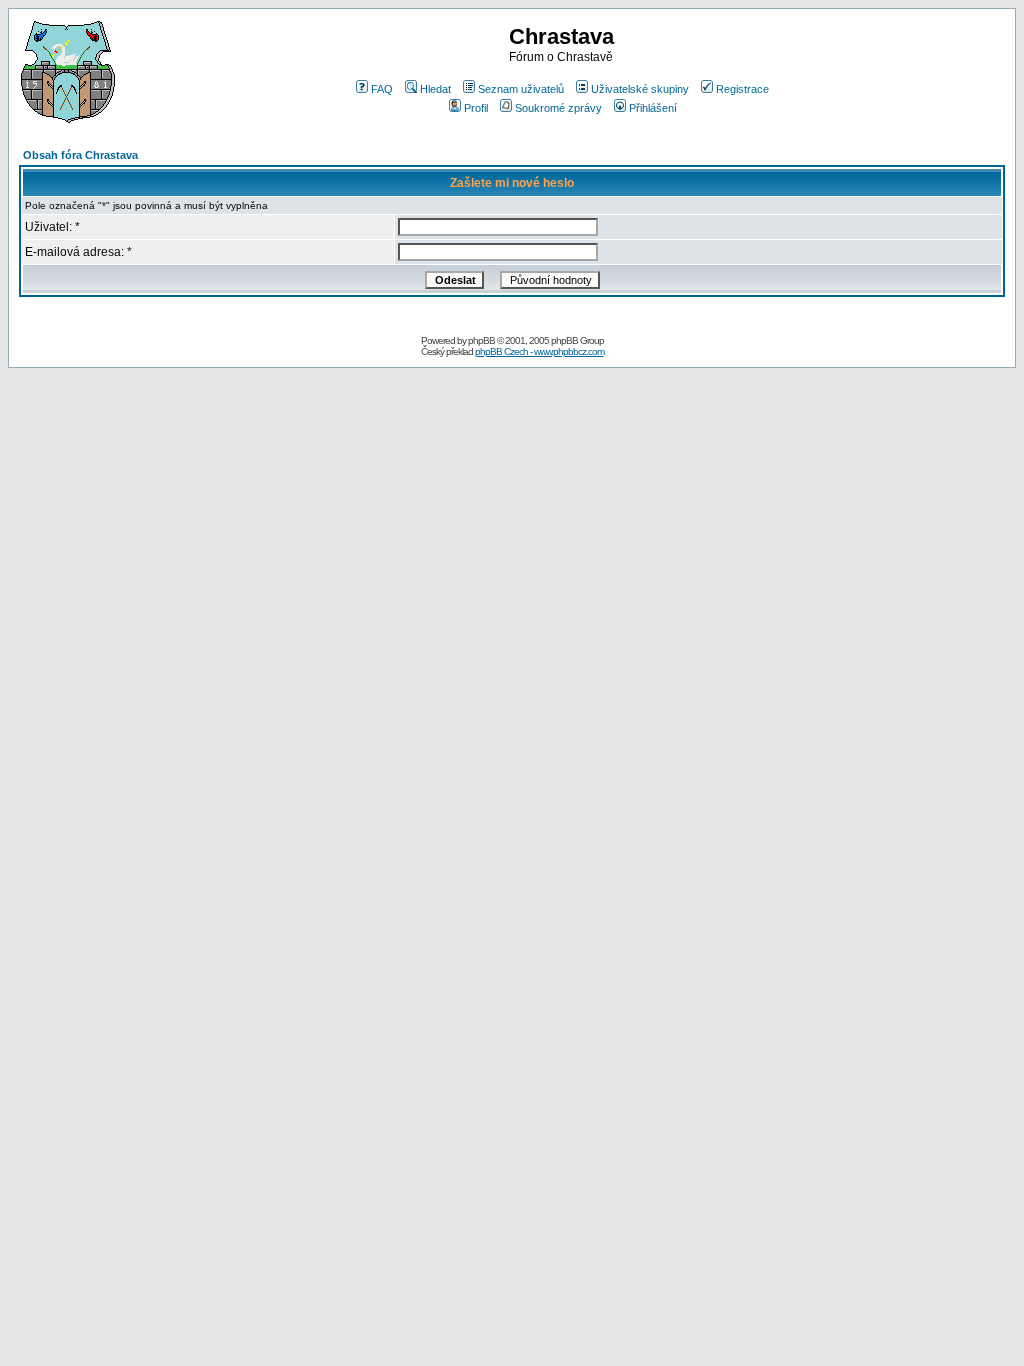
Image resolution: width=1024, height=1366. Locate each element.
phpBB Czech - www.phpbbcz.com (539, 351)
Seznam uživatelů (521, 89)
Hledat (435, 89)
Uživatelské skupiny (640, 89)
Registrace (742, 89)
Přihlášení (653, 108)
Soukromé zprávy (558, 108)
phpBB (481, 340)
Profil (476, 108)
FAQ (382, 89)
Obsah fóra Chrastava (80, 155)
